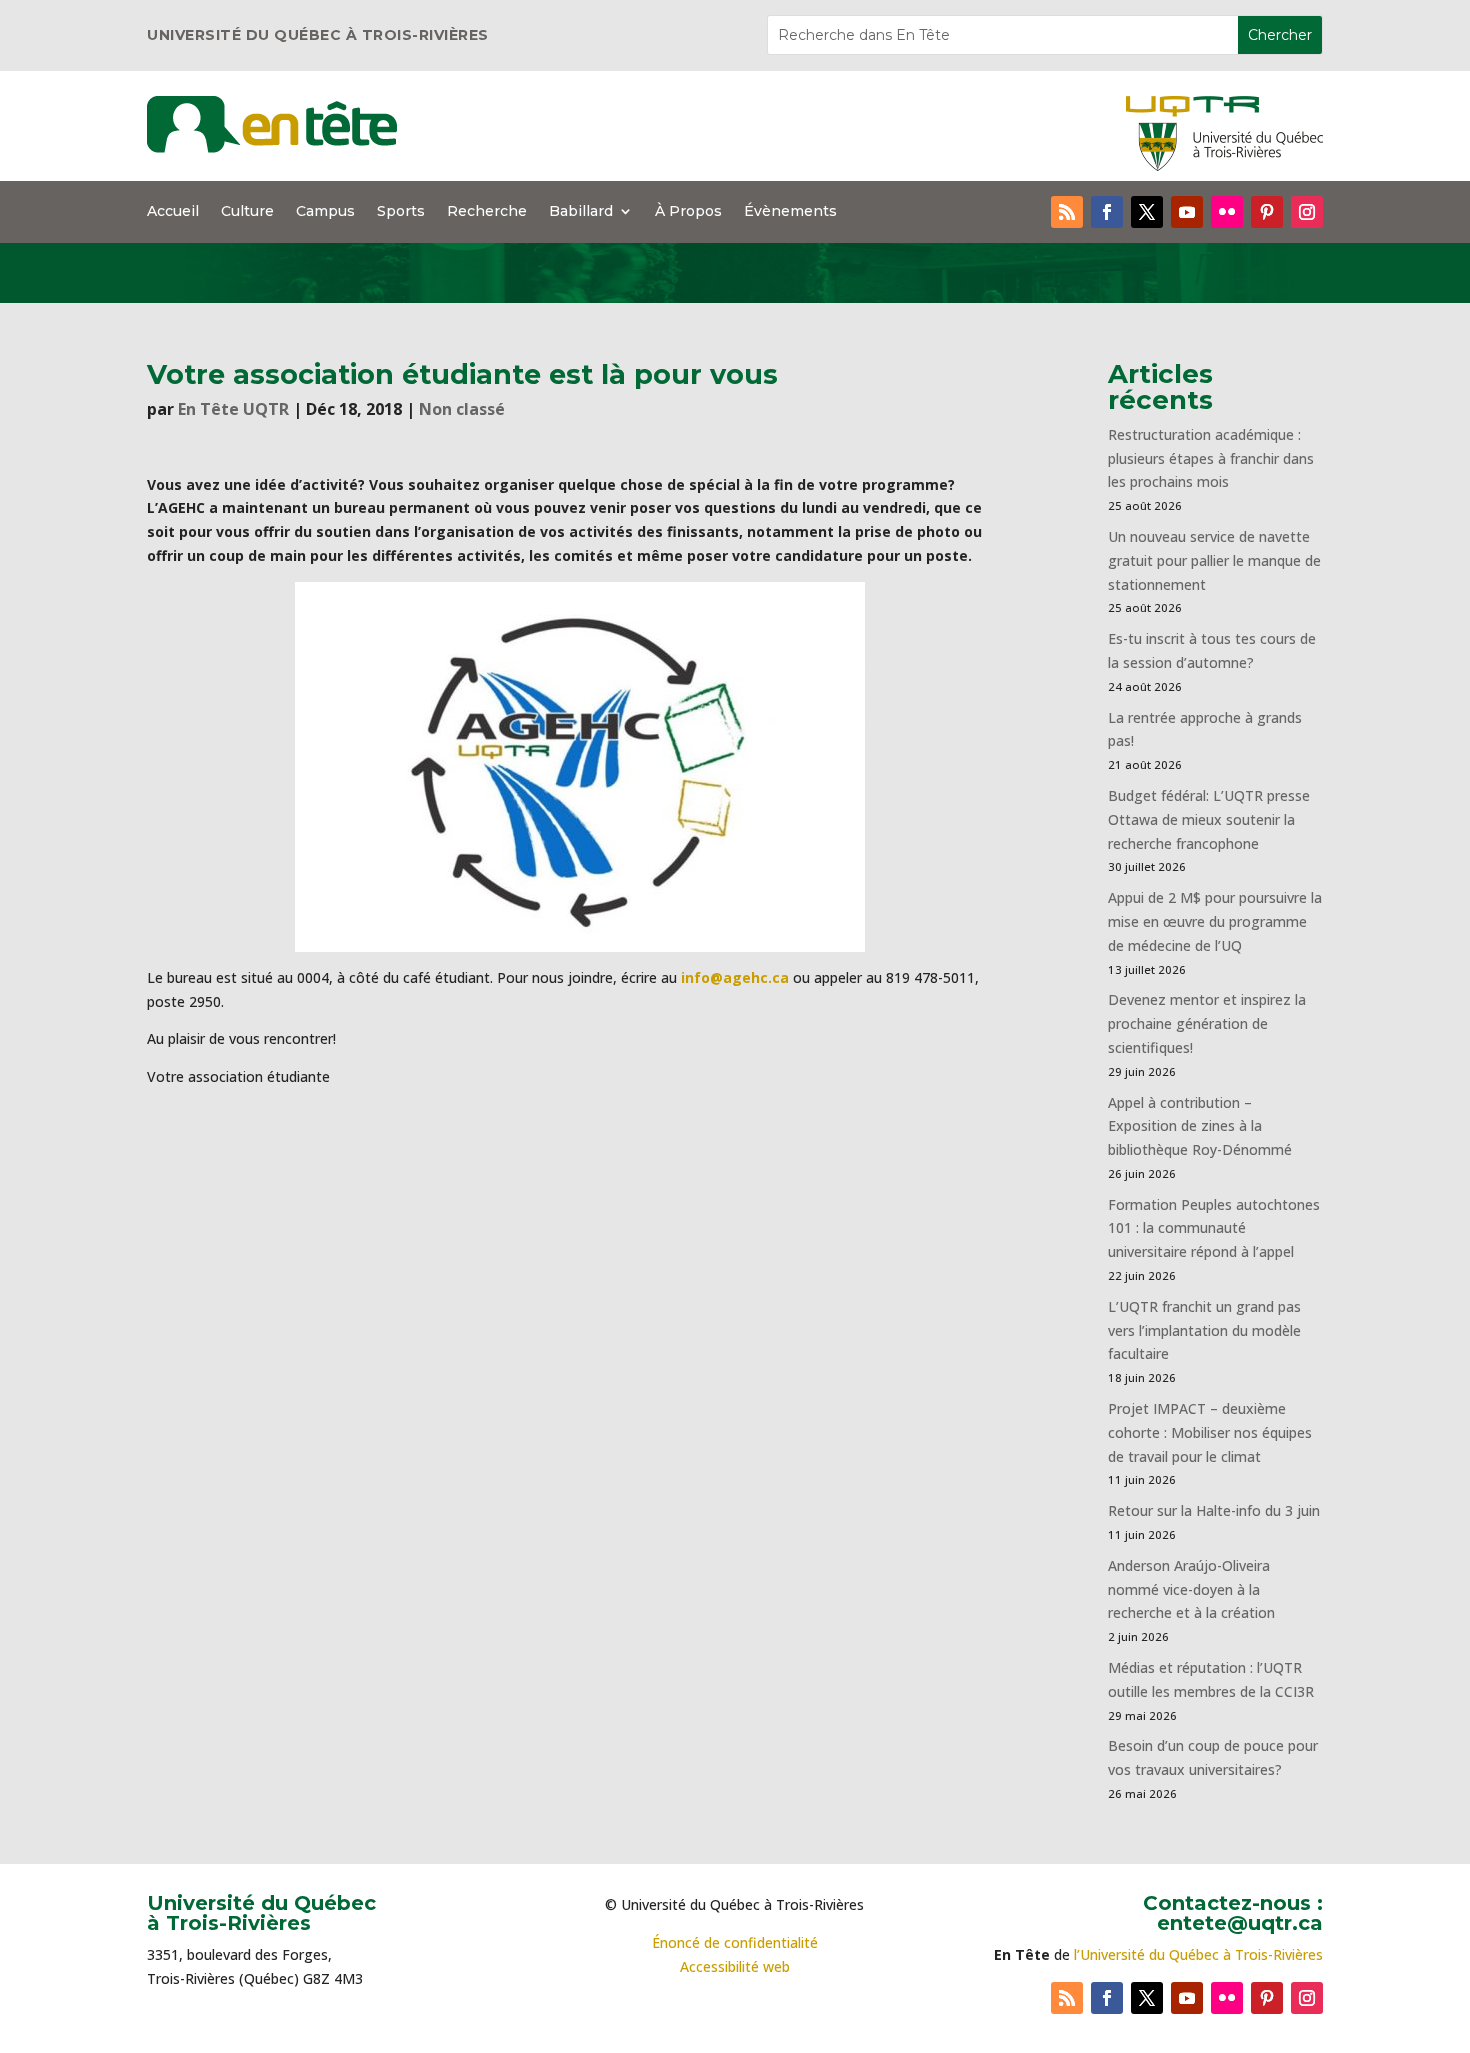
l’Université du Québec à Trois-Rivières (1198, 1954)
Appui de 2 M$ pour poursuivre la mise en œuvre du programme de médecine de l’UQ (1215, 921)
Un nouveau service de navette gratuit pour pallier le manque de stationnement (1214, 560)
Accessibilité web (735, 1966)
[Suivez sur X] (1147, 212)
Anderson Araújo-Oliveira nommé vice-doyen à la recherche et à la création (1191, 1589)
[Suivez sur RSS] (1067, 212)
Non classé (462, 409)
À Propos (688, 212)
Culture (247, 212)
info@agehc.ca (735, 977)
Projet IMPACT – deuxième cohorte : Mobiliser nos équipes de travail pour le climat (1210, 1432)
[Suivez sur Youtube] (1187, 212)
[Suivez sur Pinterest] (1267, 212)
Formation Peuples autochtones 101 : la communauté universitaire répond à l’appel (1214, 1228)
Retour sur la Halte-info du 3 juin (1214, 1510)
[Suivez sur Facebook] (1107, 212)
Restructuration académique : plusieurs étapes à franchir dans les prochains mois (1211, 458)
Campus (325, 212)
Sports (401, 212)
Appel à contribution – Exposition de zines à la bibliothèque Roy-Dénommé (1200, 1126)
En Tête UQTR (233, 409)
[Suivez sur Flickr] (1227, 212)
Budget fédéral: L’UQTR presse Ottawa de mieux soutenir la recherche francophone (1209, 819)
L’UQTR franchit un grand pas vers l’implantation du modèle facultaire (1204, 1330)
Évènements (790, 212)
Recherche (487, 212)
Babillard (581, 212)
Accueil (173, 212)
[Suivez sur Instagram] (1307, 212)
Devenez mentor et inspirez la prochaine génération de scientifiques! (1207, 1023)
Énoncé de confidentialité (735, 1942)
